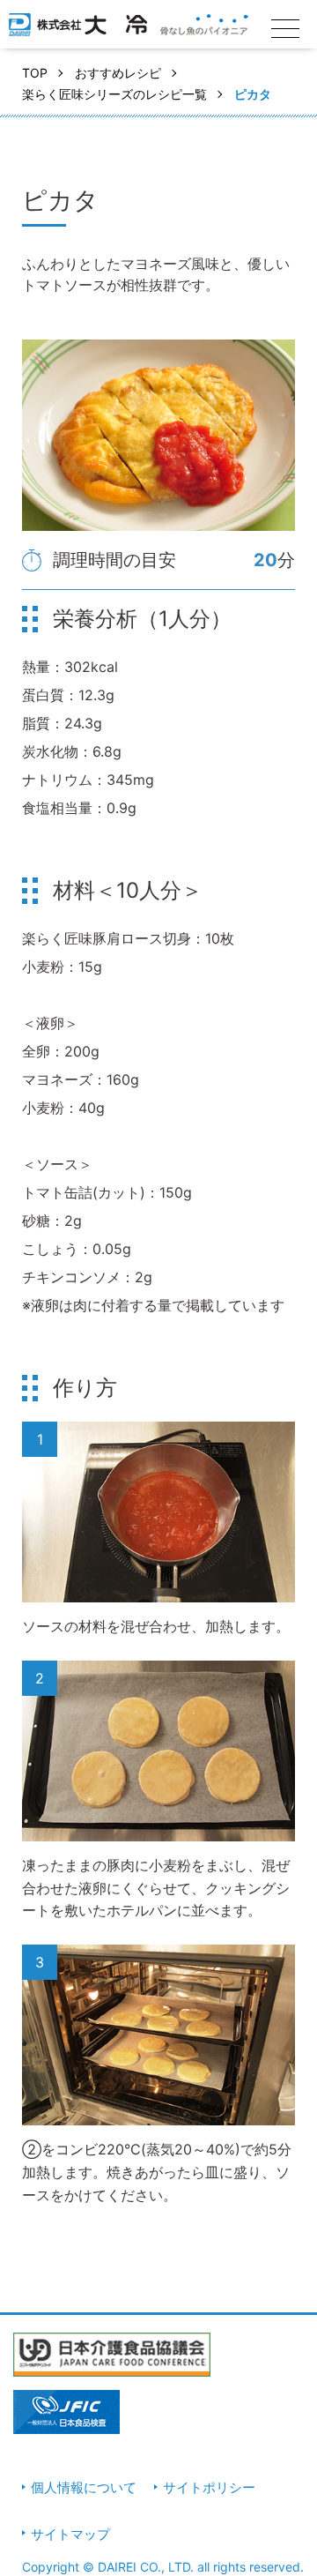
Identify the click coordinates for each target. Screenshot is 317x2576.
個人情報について (84, 2487)
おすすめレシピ (118, 73)
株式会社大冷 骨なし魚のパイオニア (129, 31)
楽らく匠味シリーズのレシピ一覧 (114, 94)
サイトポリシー (209, 2487)
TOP (35, 73)
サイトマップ (70, 2534)
